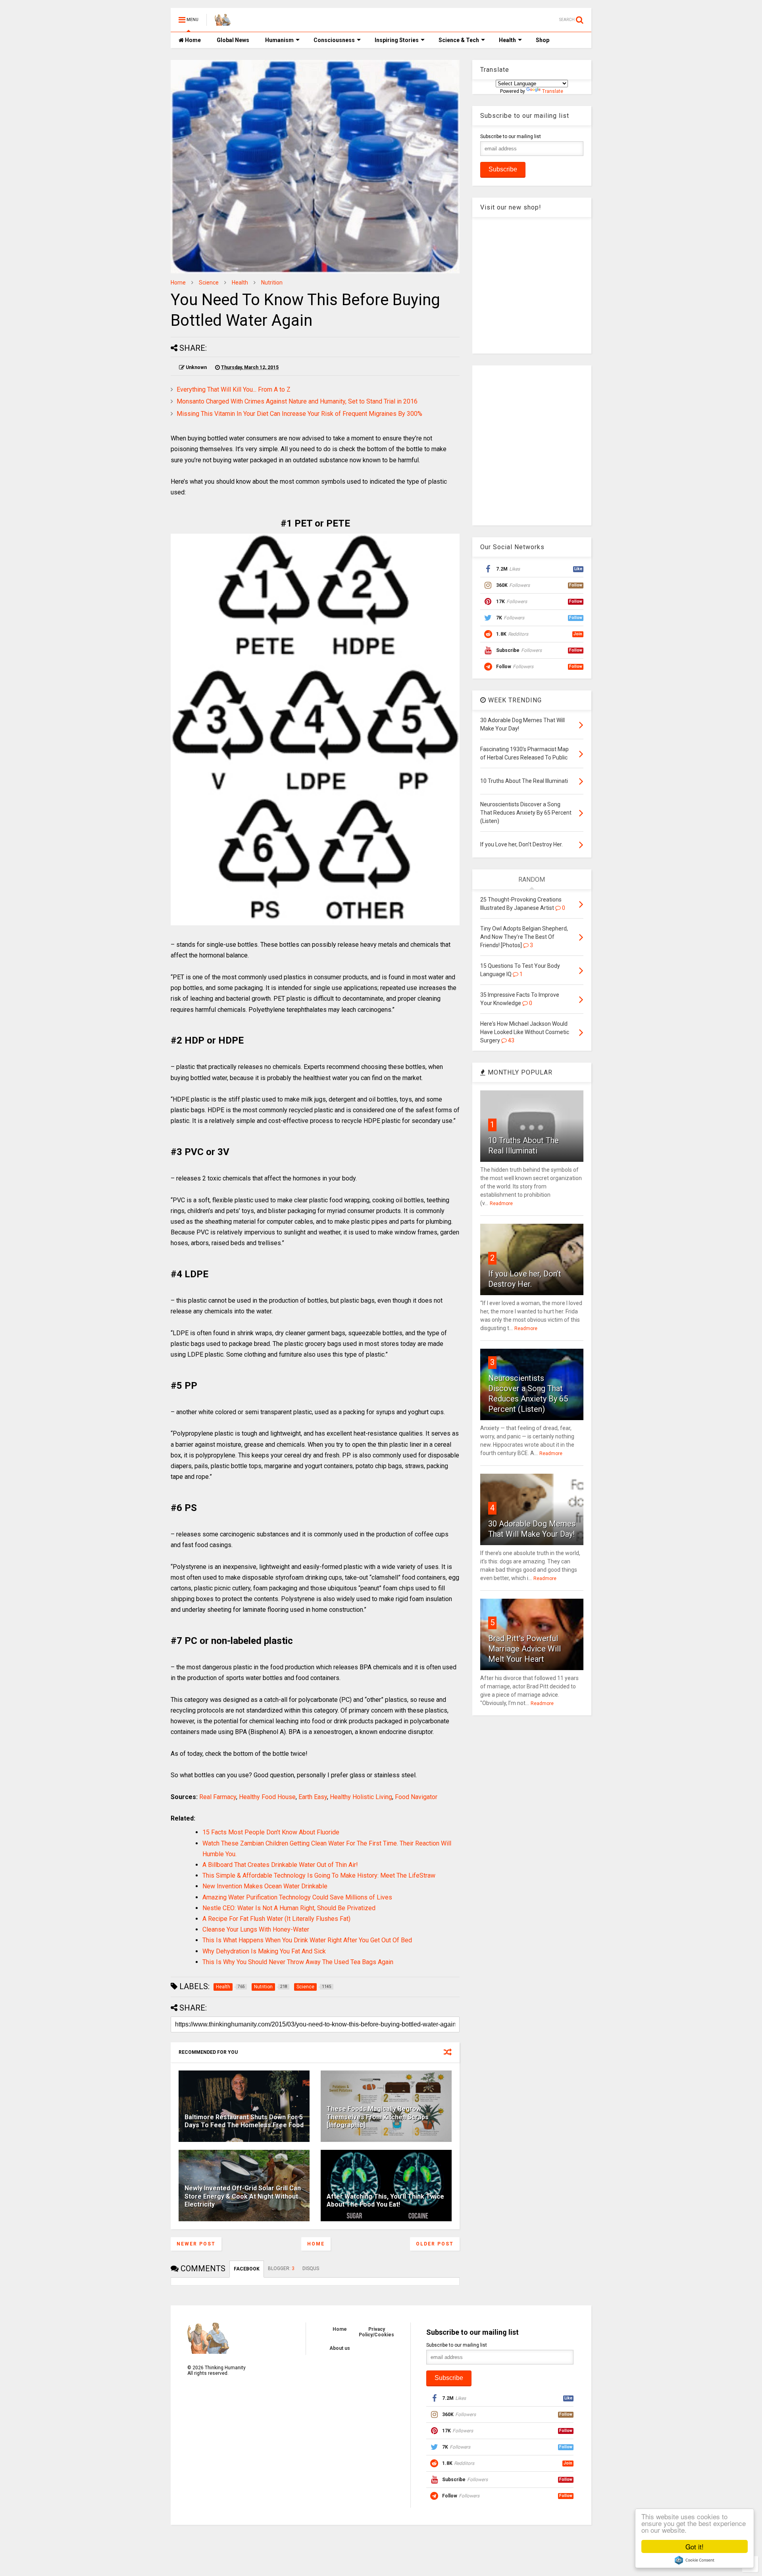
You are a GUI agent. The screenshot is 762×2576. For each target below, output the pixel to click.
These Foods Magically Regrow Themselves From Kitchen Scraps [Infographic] (378, 2117)
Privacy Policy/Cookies (376, 2332)
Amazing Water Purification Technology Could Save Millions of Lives (297, 1897)
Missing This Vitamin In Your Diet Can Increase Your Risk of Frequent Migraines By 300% (299, 414)
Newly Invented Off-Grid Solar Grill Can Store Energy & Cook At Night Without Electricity (243, 2196)
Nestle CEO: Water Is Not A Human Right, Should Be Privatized (289, 1908)
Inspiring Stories (397, 40)
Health (507, 40)
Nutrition (272, 283)
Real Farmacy (218, 1797)
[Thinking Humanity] (223, 22)
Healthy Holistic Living (361, 1797)
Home (192, 40)
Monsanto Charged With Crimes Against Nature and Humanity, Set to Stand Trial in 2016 (297, 401)
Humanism (279, 40)
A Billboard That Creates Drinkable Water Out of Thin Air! (280, 1865)
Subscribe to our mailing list (511, 136)
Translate (553, 91)
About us (340, 2348)
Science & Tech (459, 40)
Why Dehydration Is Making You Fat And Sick (264, 1951)
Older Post (435, 2244)
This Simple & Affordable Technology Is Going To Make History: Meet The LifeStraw (319, 1875)
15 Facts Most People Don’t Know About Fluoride (271, 1832)
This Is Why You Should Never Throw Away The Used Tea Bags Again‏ (298, 1962)
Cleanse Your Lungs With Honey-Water (256, 1929)
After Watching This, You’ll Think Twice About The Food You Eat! (385, 2201)
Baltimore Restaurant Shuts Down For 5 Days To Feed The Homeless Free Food (244, 2121)
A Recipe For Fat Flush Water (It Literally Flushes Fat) (276, 1919)
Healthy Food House (267, 1797)
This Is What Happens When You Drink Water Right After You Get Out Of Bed (307, 1940)
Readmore (501, 1203)
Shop (543, 40)
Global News (233, 40)
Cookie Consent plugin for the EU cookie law (695, 2560)
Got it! (695, 2546)
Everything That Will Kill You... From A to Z (234, 389)
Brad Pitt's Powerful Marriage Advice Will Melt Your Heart (524, 1649)
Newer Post (196, 2244)
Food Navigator (416, 1797)
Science (209, 283)
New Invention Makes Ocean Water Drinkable (265, 1886)
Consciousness (334, 40)
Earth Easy (313, 1797)
